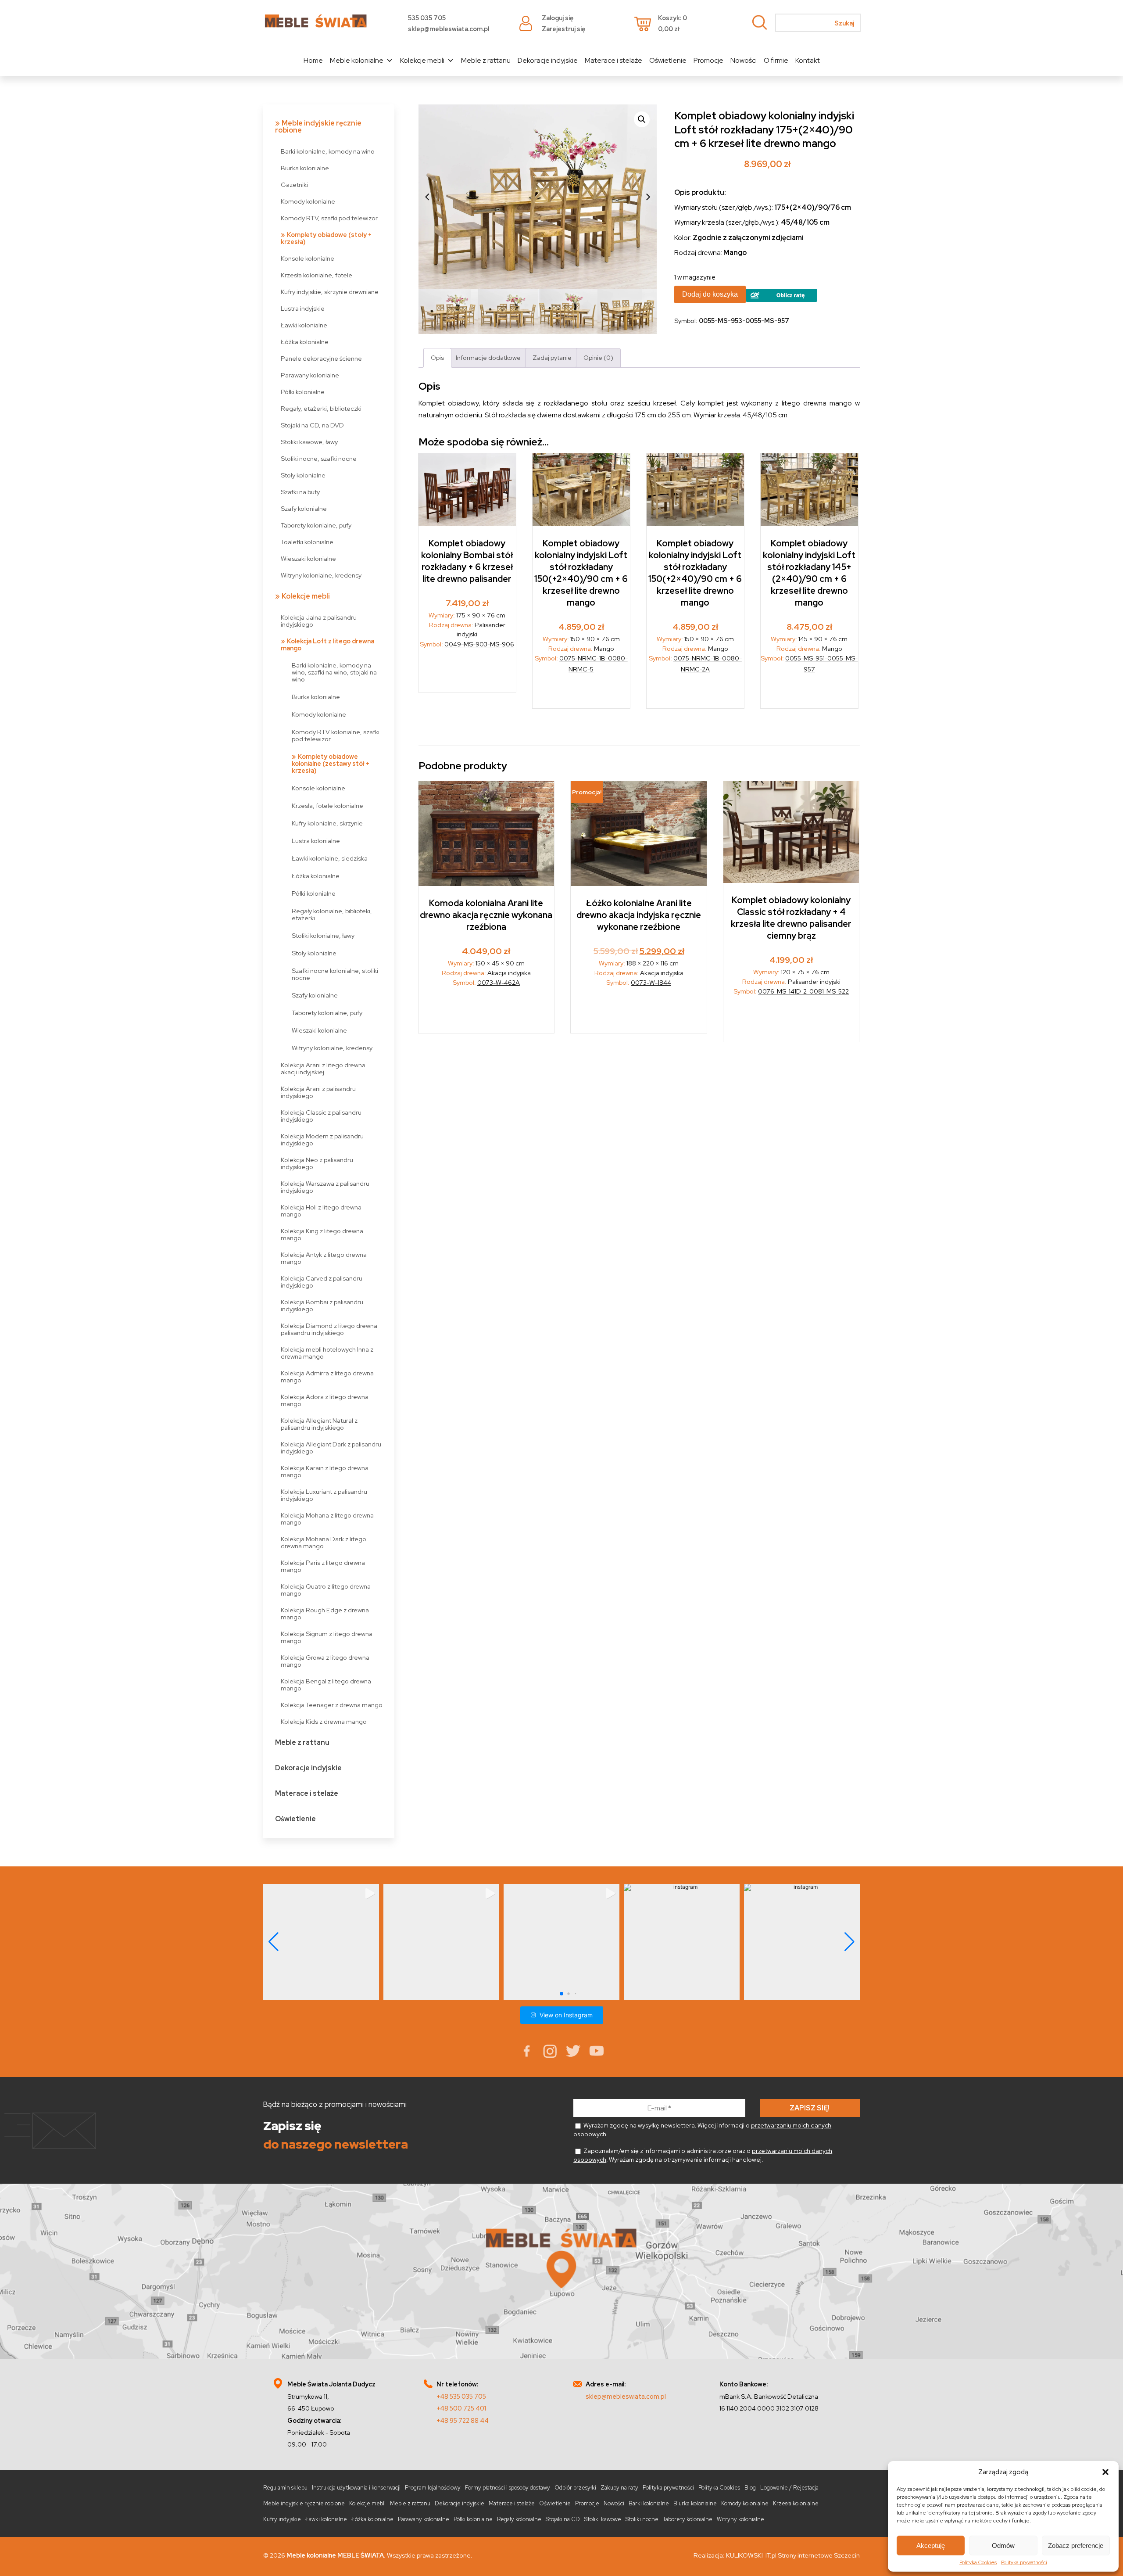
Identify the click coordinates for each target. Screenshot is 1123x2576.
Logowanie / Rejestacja (789, 2488)
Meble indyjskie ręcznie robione (318, 127)
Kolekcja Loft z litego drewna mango (327, 644)
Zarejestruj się (563, 29)
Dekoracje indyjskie (548, 60)
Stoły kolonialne (303, 475)
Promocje (708, 60)
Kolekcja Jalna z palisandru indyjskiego (319, 621)
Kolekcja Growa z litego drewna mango (325, 1661)
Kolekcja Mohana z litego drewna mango (327, 1519)
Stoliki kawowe (603, 2519)
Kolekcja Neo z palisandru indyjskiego (317, 1163)
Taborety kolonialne (688, 2519)
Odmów (1003, 2546)
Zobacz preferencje (1076, 2546)
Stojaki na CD (563, 2519)
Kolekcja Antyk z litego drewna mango (324, 1258)
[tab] (437, 358)
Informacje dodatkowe (488, 357)
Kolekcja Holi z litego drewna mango (321, 1211)
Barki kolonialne (649, 2503)
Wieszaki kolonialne (308, 558)
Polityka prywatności (1024, 2562)
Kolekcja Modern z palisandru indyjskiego (322, 1139)
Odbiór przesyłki (575, 2488)
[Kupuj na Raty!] (781, 300)
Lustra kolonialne (316, 841)
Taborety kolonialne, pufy (316, 525)
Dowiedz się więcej (467, 673)
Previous (427, 197)
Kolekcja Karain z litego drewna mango (325, 1471)
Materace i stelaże (613, 60)
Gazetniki (294, 185)
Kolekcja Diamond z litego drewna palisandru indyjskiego (329, 1329)
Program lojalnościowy (433, 2488)
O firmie (776, 60)
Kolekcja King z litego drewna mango (322, 1234)
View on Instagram (566, 2015)
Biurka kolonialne (305, 168)
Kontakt (808, 60)
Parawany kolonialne (310, 375)
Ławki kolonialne (304, 325)
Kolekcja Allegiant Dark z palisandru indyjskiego (331, 1448)
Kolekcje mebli (422, 60)
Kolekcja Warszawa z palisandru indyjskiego (325, 1187)
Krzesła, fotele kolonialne (327, 805)
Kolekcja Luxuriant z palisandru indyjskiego (324, 1495)
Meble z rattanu (486, 60)
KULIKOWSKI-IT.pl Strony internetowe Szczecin (793, 2555)
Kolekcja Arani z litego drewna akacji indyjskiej (323, 1068)
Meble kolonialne (357, 60)
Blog (750, 2488)
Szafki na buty (300, 492)
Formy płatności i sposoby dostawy (508, 2488)
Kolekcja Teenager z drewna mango (332, 1705)
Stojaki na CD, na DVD (312, 425)
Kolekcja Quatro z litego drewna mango (326, 1590)
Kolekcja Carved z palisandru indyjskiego (322, 1282)
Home (313, 60)
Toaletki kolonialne (307, 542)
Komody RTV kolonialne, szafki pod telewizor (336, 735)
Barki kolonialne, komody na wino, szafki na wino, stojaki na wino (334, 672)
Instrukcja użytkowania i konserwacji (356, 2488)
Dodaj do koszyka (710, 294)
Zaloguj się (558, 18)
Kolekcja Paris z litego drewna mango (323, 1566)
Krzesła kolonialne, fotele (317, 275)
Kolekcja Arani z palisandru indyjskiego (318, 1092)
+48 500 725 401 (461, 2408)
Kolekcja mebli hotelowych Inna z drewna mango (327, 1353)
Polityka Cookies (978, 2562)
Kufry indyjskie (282, 2519)
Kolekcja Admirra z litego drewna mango (327, 1376)
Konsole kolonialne (308, 258)
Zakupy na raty (619, 2488)
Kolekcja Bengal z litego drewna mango (326, 1684)
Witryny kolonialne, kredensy (321, 575)
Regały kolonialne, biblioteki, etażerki (332, 914)
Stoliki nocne (642, 2519)
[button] (1105, 2472)
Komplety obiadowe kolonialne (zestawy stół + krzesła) (331, 763)
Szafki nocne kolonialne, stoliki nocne (335, 974)
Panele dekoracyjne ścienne (321, 358)
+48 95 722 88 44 (463, 2420)
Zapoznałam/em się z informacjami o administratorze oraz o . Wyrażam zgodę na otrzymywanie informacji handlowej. (703, 2155)
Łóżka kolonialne (305, 342)
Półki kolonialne (303, 392)
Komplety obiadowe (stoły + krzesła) (326, 238)
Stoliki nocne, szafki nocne (319, 458)
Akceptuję (931, 2546)
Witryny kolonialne (740, 2519)
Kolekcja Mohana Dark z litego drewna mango (324, 1542)
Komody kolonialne (308, 201)
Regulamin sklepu (285, 2488)
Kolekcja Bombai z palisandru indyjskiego (322, 1305)
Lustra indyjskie (303, 308)
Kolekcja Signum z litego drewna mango (327, 1637)
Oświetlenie (668, 60)
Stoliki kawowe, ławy (309, 442)
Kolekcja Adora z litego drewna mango (325, 1400)
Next (648, 197)
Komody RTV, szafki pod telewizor (329, 218)
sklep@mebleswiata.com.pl (449, 29)
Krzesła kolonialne (796, 2503)
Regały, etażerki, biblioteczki (321, 408)
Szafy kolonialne (304, 508)
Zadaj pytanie (552, 357)
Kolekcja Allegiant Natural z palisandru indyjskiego (319, 1424)
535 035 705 (427, 18)
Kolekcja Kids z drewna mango (324, 1721)
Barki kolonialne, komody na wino (328, 151)
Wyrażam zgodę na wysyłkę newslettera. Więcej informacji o (702, 2130)
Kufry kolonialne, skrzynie (327, 823)
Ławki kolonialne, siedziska (330, 858)
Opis (437, 357)
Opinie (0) (598, 357)
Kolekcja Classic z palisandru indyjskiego (321, 1116)
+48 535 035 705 (461, 2396)
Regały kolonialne (519, 2519)
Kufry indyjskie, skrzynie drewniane (330, 292)
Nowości (744, 60)
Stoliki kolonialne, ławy (323, 935)
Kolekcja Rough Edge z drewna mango (325, 1613)
